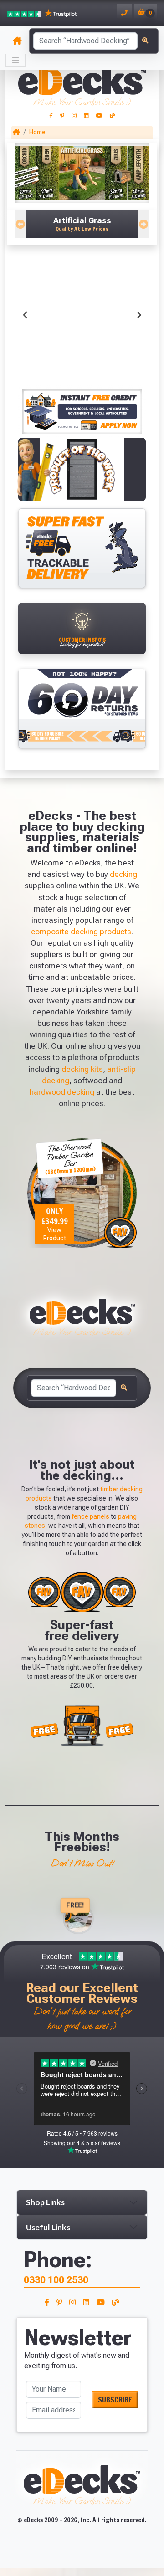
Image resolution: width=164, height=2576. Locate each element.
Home (37, 132)
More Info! (36, 308)
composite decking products (81, 932)
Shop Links (45, 2202)
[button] (82, 224)
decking (123, 874)
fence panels (90, 1516)
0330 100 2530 (56, 2280)
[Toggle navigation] (15, 60)
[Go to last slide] (26, 315)
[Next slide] (138, 315)
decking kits (82, 1069)
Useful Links (48, 2227)
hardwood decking (62, 1092)
